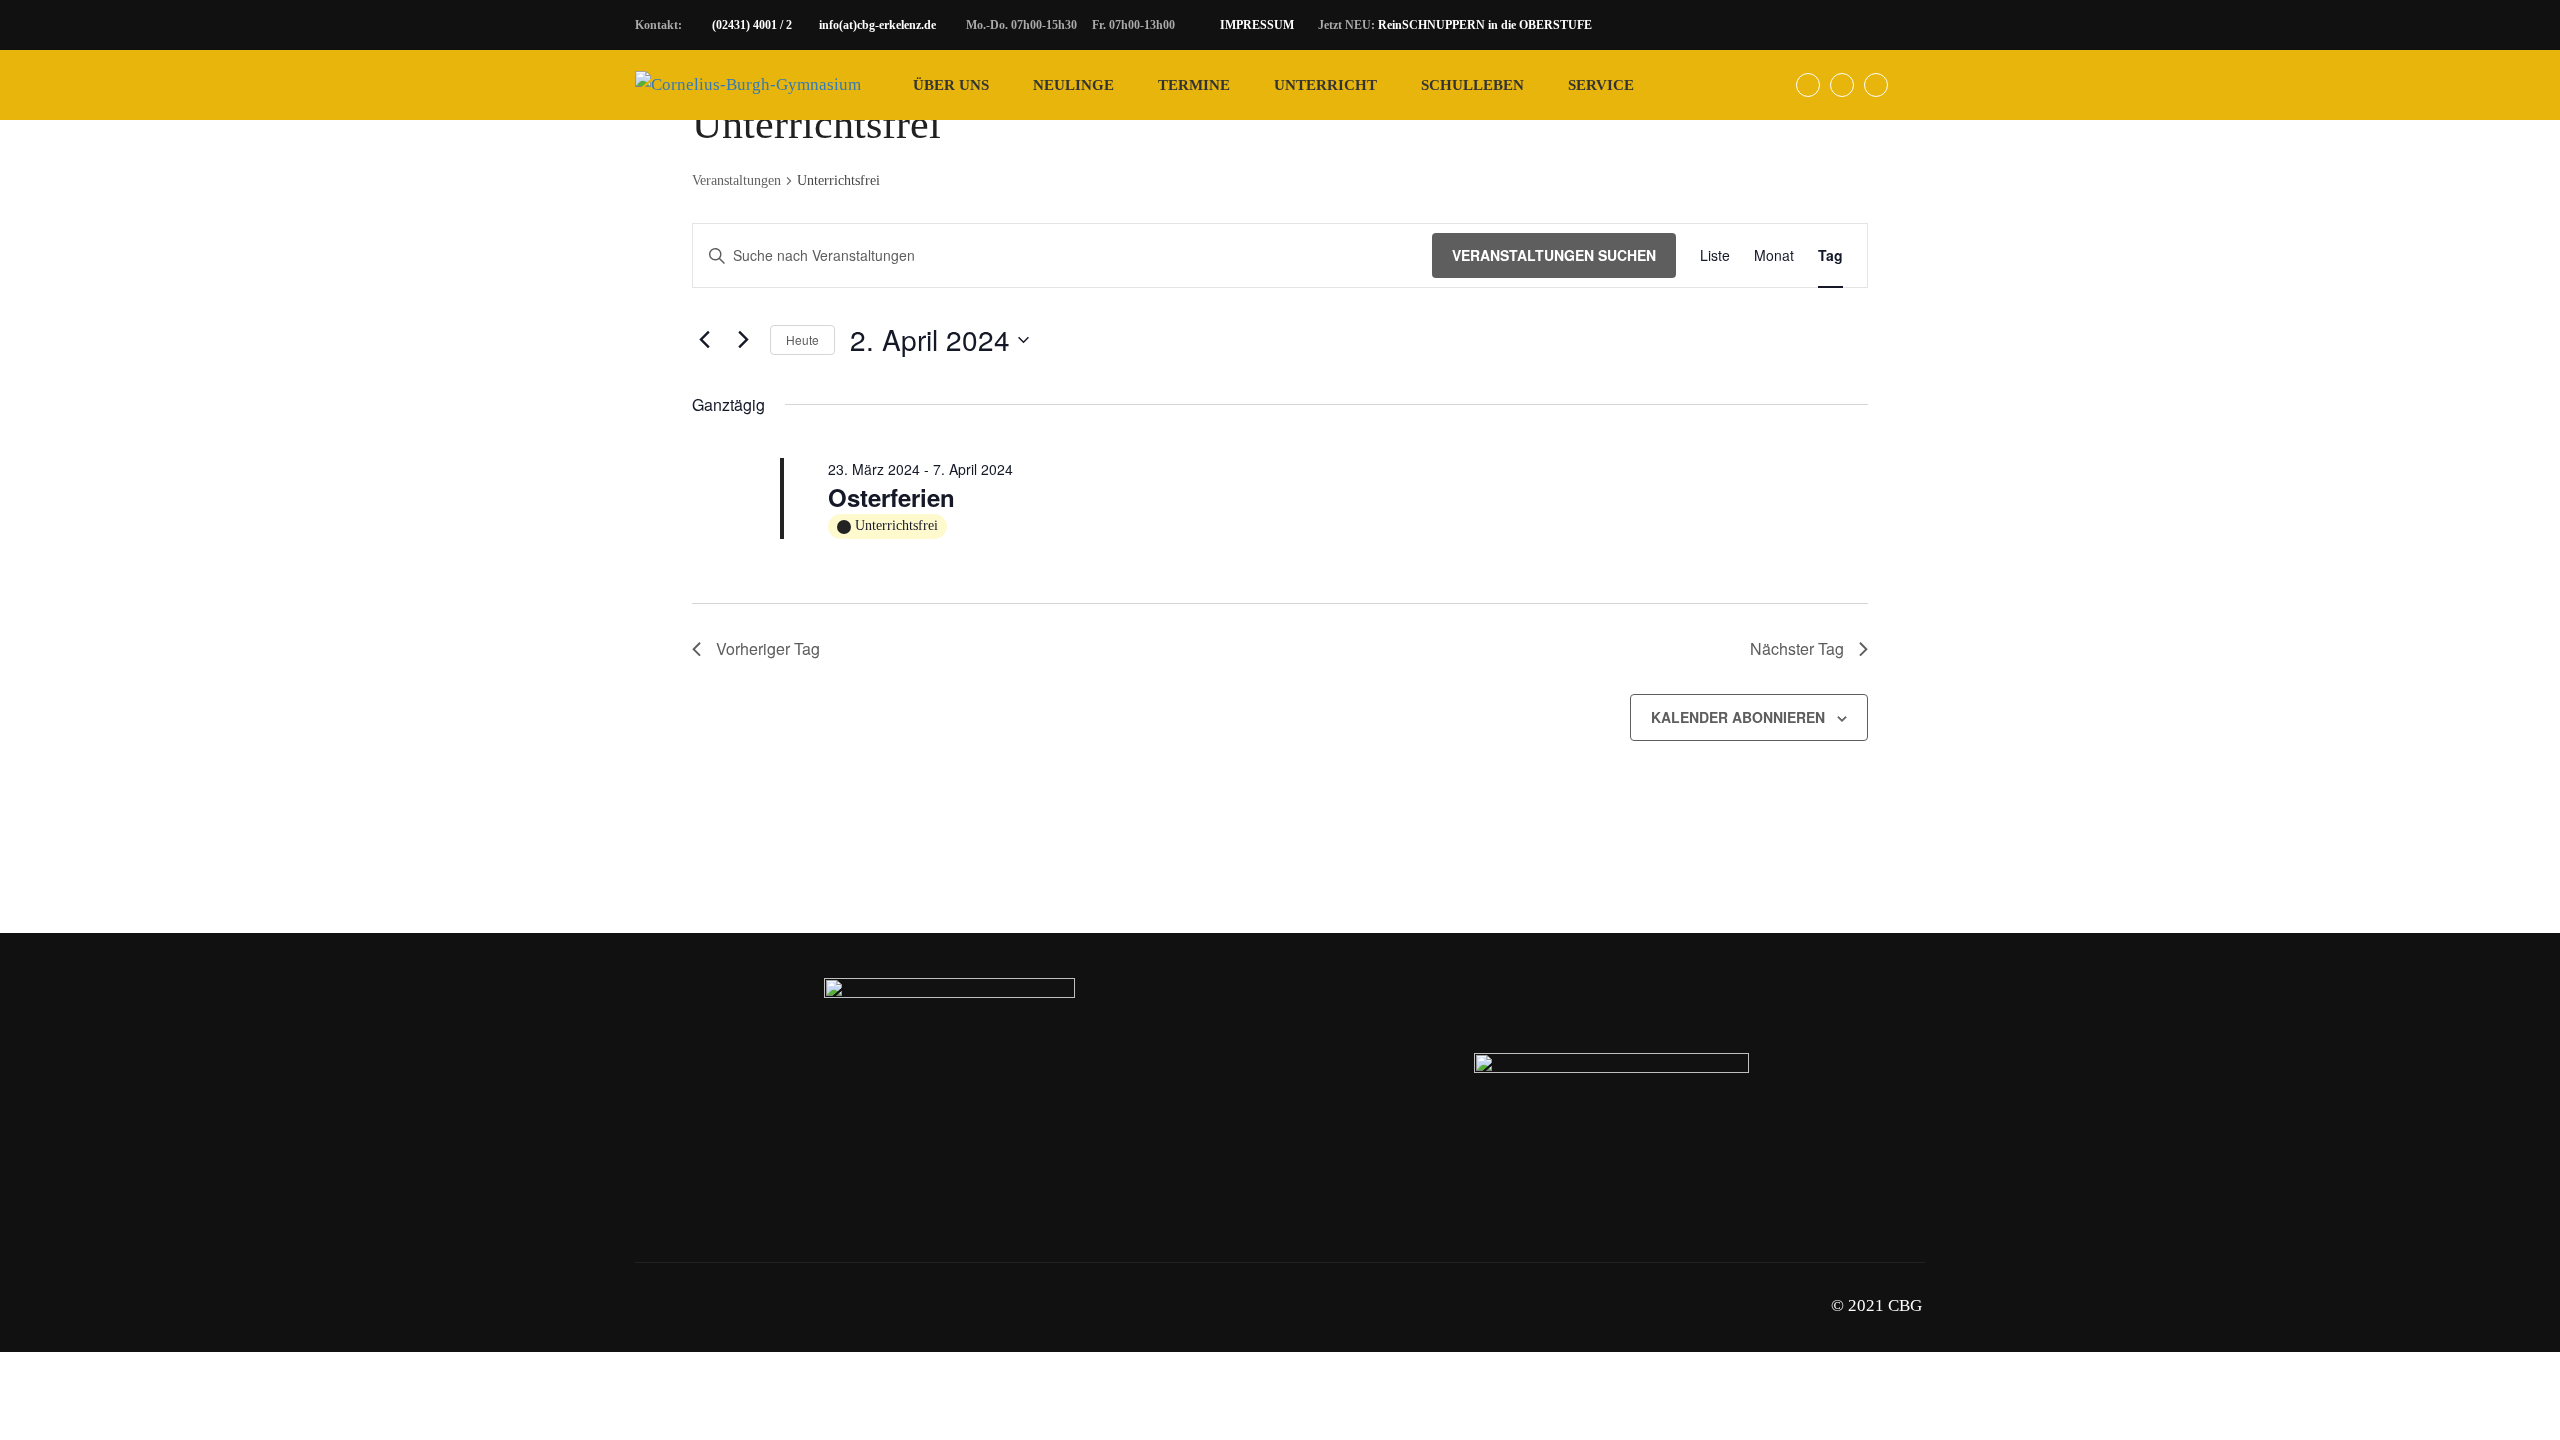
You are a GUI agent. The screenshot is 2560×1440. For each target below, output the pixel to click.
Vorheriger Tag (768, 648)
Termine (1194, 85)
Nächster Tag (1797, 648)
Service (1601, 85)
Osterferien (891, 497)
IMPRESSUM (1257, 25)
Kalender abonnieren (1738, 717)
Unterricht (1325, 85)
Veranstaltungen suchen (1554, 255)
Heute (802, 339)
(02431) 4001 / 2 (752, 25)
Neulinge (1073, 85)
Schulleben (1472, 85)
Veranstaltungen (736, 180)
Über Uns (951, 85)
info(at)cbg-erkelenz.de (877, 25)
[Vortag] (704, 340)
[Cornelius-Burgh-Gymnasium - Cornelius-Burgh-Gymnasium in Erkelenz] (748, 85)
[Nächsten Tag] (743, 340)
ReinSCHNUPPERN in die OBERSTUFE (1485, 25)
